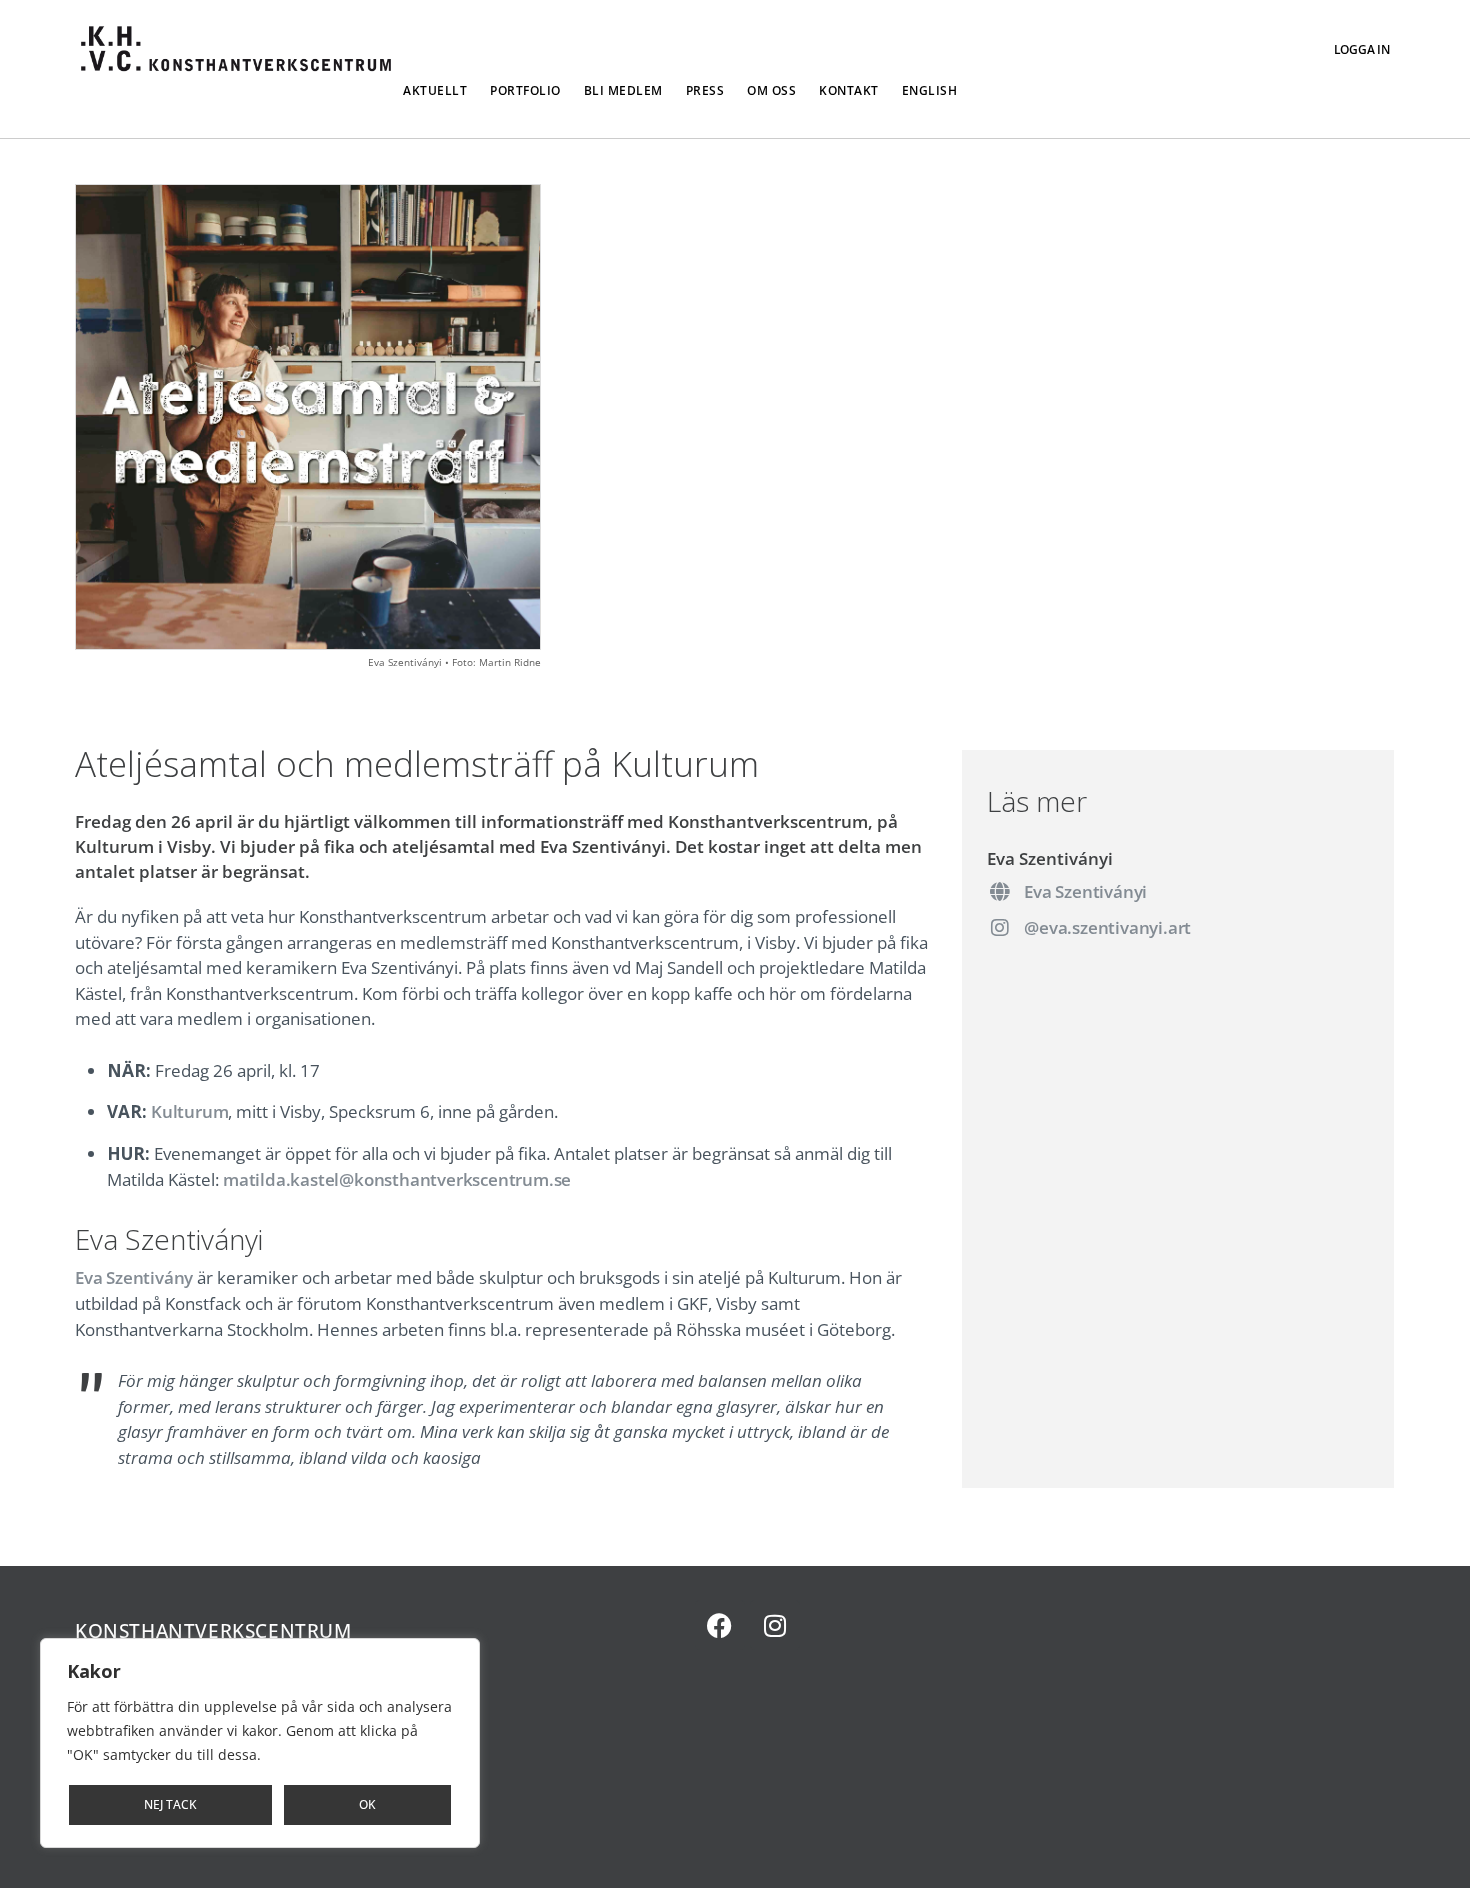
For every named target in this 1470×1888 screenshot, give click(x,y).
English (930, 90)
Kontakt (849, 90)
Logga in (1362, 49)
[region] (260, 1743)
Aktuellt (435, 90)
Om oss (771, 90)
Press (705, 90)
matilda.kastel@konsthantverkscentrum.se (397, 1179)
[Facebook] (720, 1625)
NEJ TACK (170, 1804)
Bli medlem (623, 90)
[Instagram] (775, 1625)
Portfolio (525, 90)
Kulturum (189, 1111)
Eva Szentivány (134, 1277)
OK (367, 1804)
